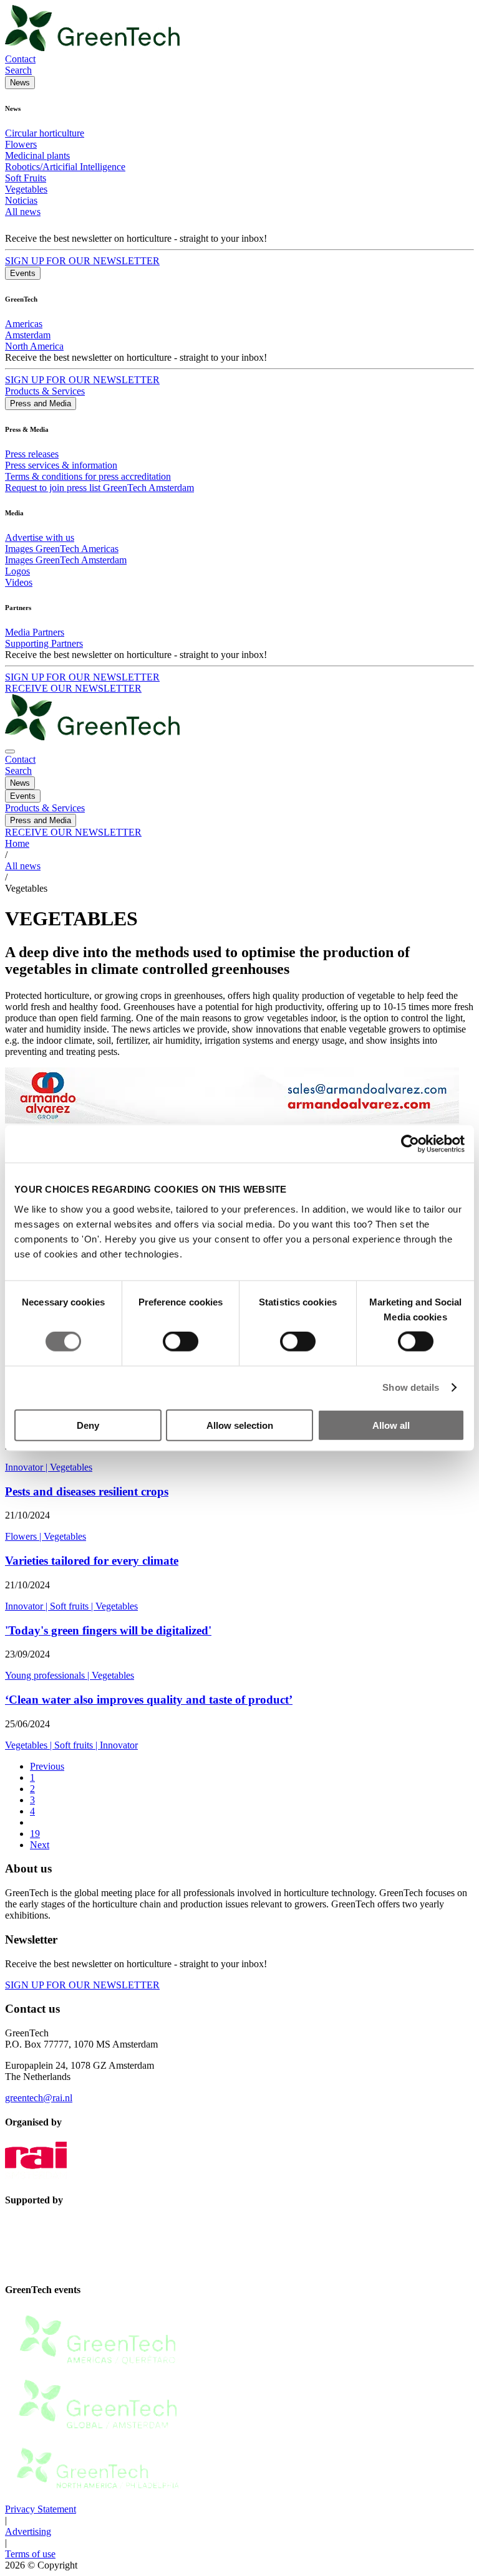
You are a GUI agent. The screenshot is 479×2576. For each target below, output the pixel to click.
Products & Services (45, 391)
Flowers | (24, 1536)
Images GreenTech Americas (62, 549)
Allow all (391, 1425)
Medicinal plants (37, 155)
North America (34, 346)
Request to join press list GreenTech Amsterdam (99, 488)
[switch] (181, 1342)
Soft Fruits (26, 178)
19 (35, 1834)
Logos (17, 571)
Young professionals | (48, 1675)
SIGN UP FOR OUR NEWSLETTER (82, 261)
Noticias (21, 200)
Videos (19, 582)
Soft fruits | (73, 1606)
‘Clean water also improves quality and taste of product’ (149, 1700)
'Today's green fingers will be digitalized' (108, 1630)
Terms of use (30, 2554)
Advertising (28, 2531)
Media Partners (35, 632)
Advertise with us (40, 537)
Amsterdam (28, 335)
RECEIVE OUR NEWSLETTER (73, 688)
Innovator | (27, 1467)
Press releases (32, 454)
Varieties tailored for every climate (92, 1561)
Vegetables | (30, 1745)
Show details (411, 1387)
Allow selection (240, 1425)
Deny (88, 1425)
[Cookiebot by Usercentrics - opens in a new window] (410, 1144)
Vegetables (26, 189)
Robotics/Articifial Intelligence (65, 167)
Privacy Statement (41, 2509)
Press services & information (61, 465)
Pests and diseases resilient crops (87, 1491)
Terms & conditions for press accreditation (88, 476)
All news (23, 212)
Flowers (21, 144)
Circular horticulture (45, 133)
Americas (24, 324)
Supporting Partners (44, 643)
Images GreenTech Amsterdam (66, 560)
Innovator (119, 1745)
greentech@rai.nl (39, 2098)
